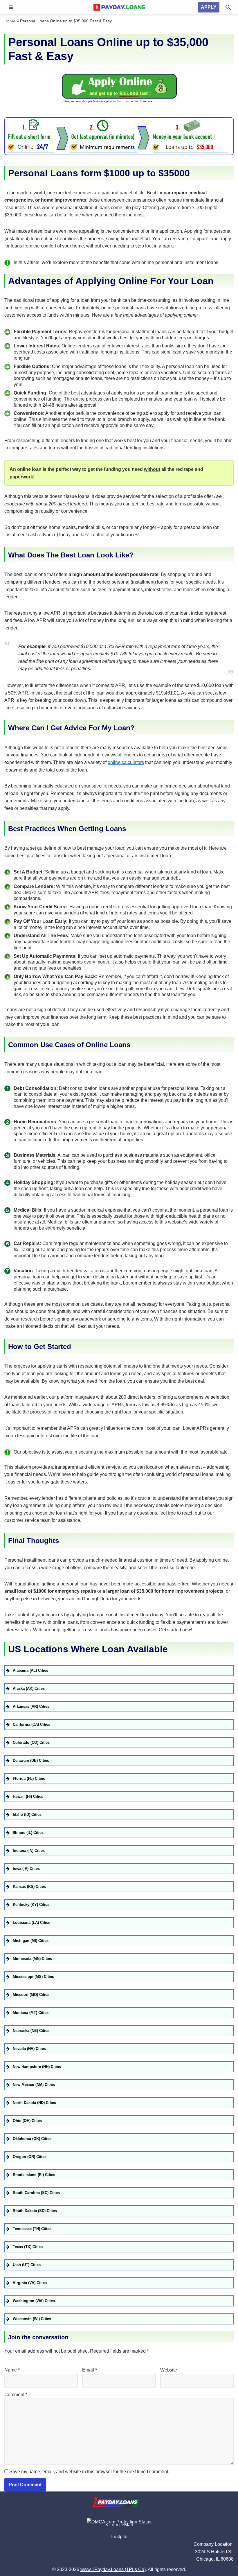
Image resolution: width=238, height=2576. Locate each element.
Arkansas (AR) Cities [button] (31, 1706)
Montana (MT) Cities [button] (31, 2013)
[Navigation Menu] (11, 7)
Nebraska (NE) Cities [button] (31, 2031)
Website (169, 2370)
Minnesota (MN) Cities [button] (32, 1959)
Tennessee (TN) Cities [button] (32, 2229)
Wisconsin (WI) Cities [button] (32, 2319)
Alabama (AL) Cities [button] (30, 1670)
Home (10, 21)
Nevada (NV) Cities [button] (29, 2049)
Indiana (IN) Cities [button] (29, 1851)
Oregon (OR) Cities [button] (30, 2157)
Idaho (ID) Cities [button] (27, 1814)
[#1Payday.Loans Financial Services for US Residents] (119, 7)
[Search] (228, 7)
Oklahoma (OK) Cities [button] (32, 2139)
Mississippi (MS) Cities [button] (33, 1977)
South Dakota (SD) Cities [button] (35, 2211)
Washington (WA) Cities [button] (34, 2301)
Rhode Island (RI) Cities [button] (34, 2175)
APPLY (209, 7)
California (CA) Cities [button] (31, 1724)
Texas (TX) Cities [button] (28, 2247)
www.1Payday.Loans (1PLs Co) (113, 2569)
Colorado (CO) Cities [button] (31, 1742)
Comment (16, 2395)
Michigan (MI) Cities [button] (31, 1941)
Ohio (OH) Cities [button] (27, 2121)
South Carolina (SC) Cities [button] (36, 2193)
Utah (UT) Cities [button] (27, 2265)
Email (90, 2370)
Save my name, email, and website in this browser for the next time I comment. (89, 2472)
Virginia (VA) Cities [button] (30, 2283)
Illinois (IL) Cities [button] (28, 1833)
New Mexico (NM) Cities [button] (34, 2085)
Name (12, 2370)
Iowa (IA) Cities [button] (26, 1869)
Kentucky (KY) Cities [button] (31, 1905)
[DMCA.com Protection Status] (119, 2522)
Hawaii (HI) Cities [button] (28, 1796)
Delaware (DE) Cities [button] (31, 1760)
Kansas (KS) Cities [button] (29, 1887)
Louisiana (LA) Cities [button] (31, 1923)
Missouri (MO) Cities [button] (31, 1995)
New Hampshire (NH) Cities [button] (37, 2067)
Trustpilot (119, 2537)
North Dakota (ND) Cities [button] (34, 2103)
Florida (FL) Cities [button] (29, 1778)
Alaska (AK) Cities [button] (29, 1688)
